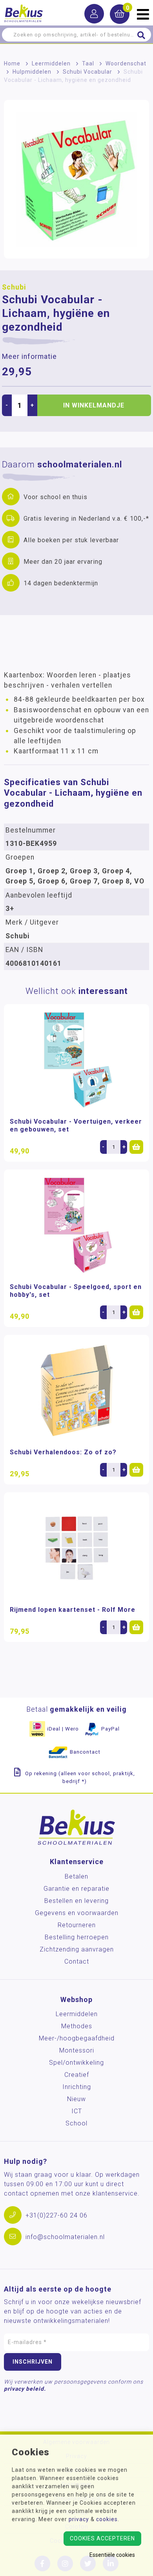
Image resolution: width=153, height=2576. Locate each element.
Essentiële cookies (112, 2555)
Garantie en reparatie (76, 1889)
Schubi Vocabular (87, 72)
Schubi (14, 287)
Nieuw (76, 2099)
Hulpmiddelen (32, 72)
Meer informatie (29, 357)
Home (12, 63)
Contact (77, 1961)
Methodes (77, 2026)
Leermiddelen (51, 63)
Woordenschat (126, 63)
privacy (79, 2519)
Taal (88, 63)
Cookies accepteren (102, 2538)
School (76, 2123)
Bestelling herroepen (77, 1937)
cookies (107, 2519)
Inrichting (77, 2087)
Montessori (77, 2050)
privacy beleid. (25, 2389)
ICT (77, 2111)
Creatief (77, 2075)
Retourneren (77, 1925)
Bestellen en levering (76, 1901)
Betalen (76, 1876)
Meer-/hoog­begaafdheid (77, 2038)
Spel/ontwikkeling (76, 2063)
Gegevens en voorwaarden (77, 1913)
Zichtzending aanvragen (77, 1949)
